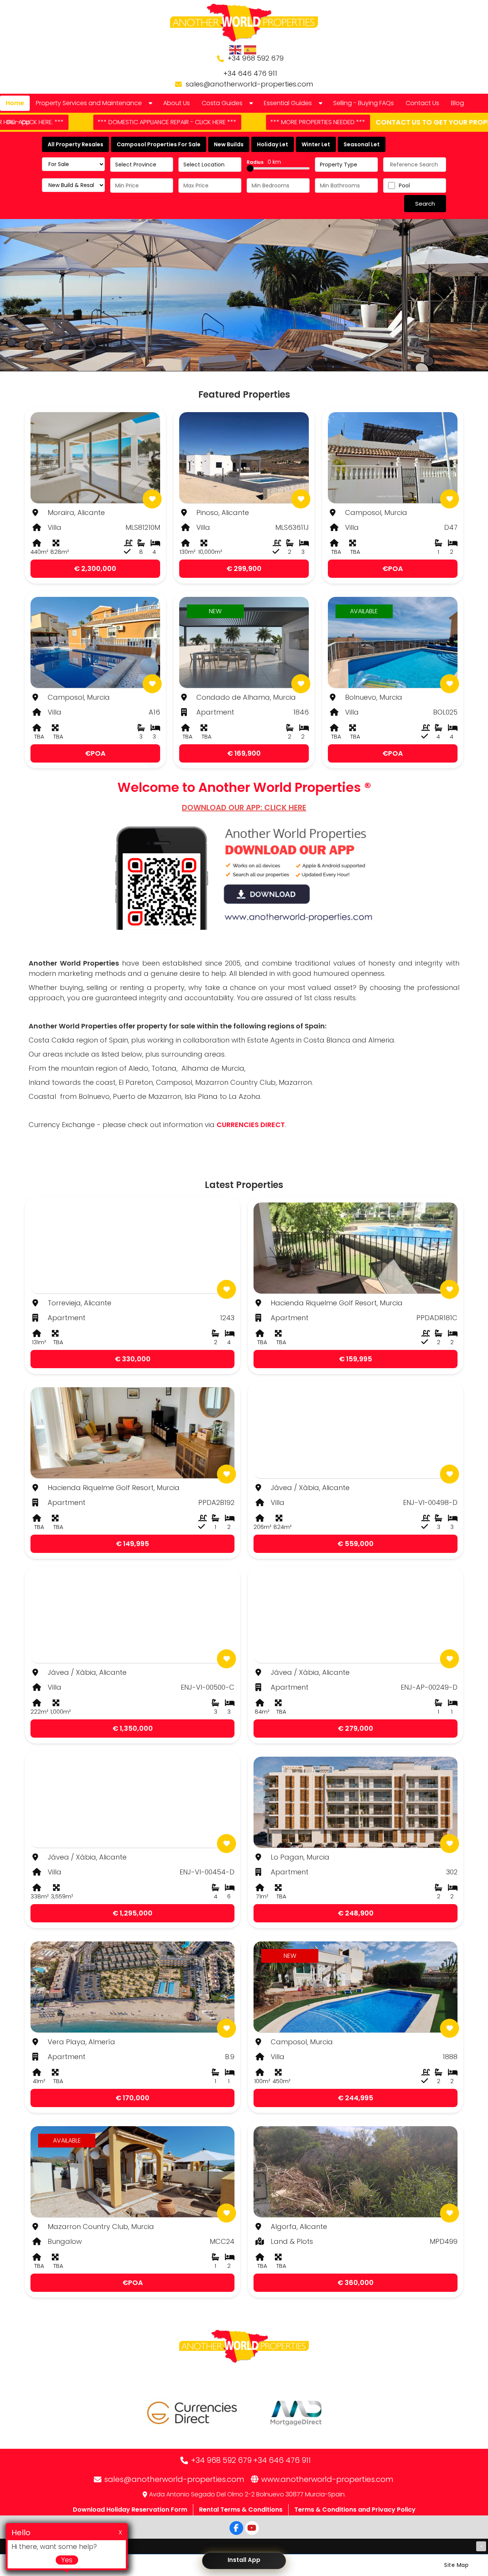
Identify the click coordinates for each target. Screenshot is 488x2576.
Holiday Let (273, 144)
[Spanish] (250, 50)
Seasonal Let (362, 144)
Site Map (456, 2565)
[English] (236, 50)
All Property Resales (75, 144)
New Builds (229, 144)
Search (425, 204)
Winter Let (316, 144)
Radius (264, 162)
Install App (244, 2560)
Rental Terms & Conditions (241, 2510)
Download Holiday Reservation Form (130, 2510)
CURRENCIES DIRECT (251, 1125)
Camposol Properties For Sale (159, 144)
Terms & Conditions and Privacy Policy (355, 2510)
